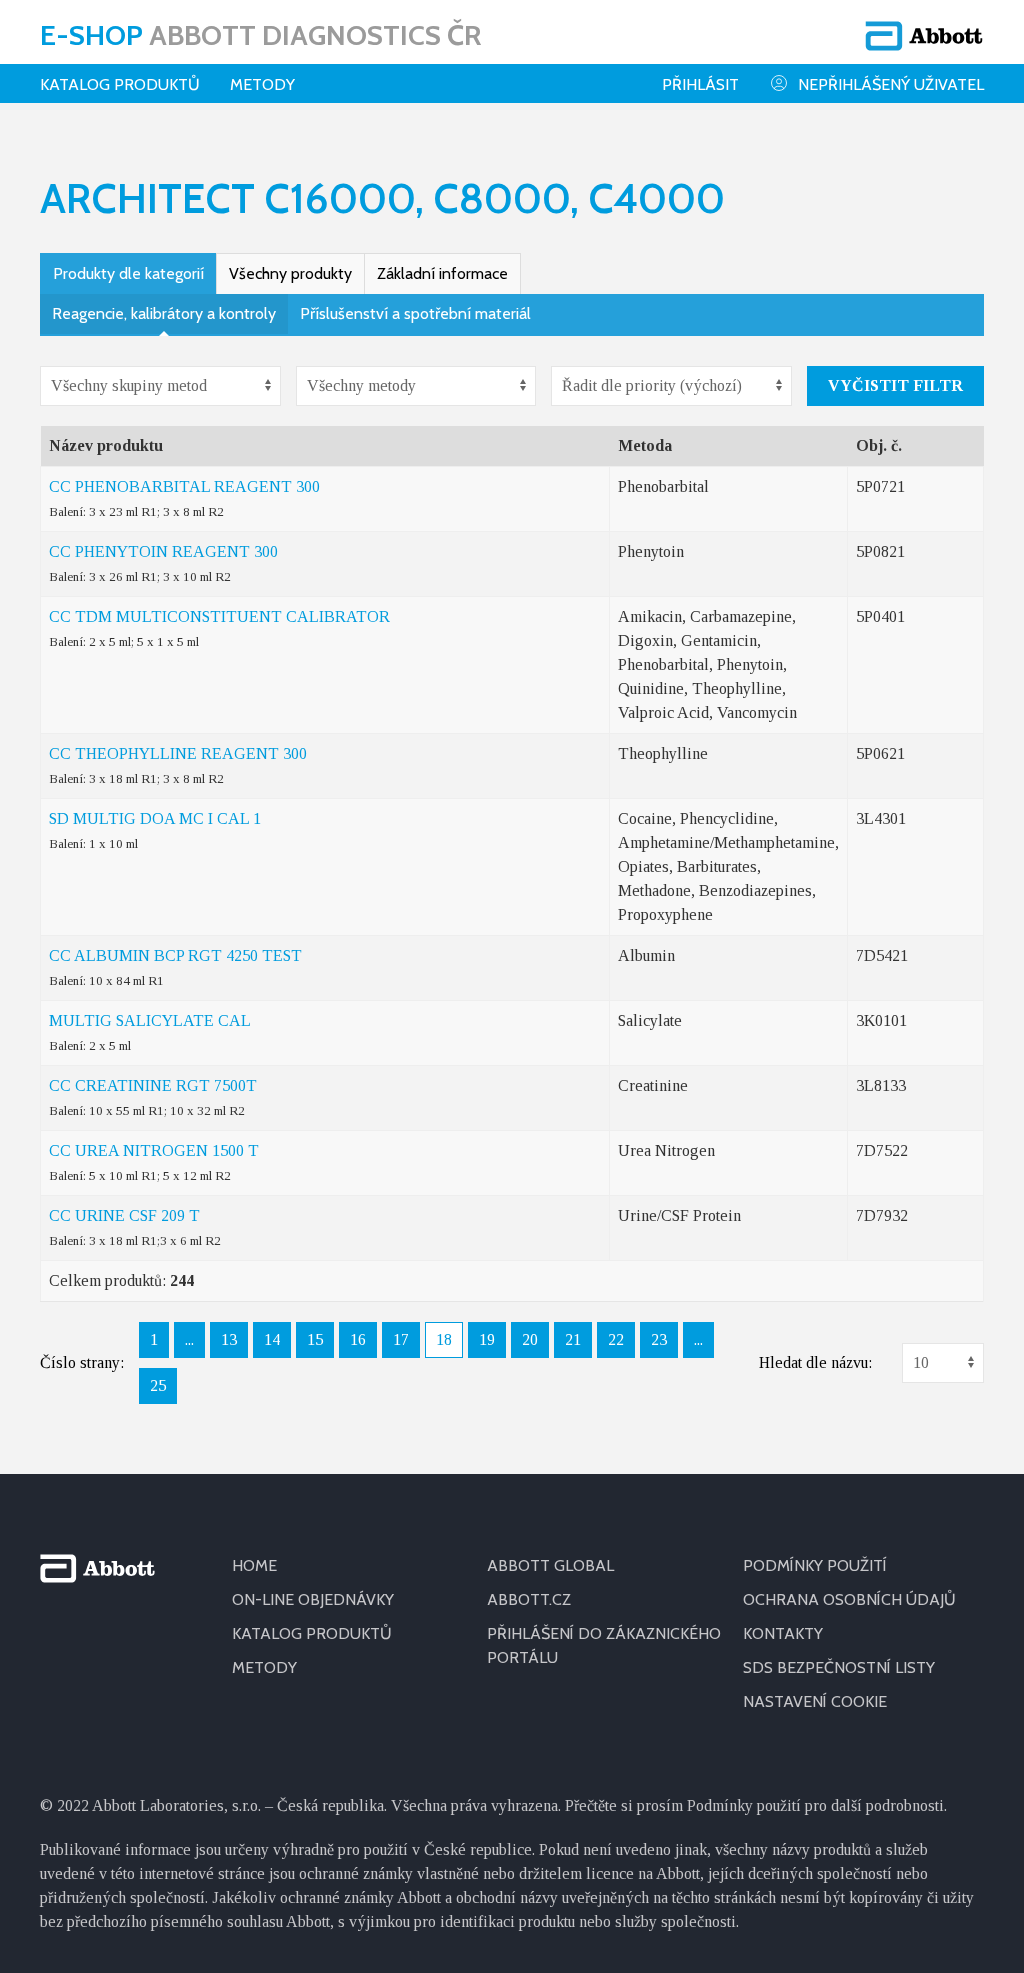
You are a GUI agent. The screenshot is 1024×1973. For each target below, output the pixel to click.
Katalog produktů (120, 84)
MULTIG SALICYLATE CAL (150, 1020)
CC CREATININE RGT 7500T (153, 1085)
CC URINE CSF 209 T (124, 1215)
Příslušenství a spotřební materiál (415, 313)
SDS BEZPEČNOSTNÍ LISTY (839, 1667)
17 (401, 1339)
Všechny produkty (290, 273)
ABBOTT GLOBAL (550, 1565)
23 (659, 1339)
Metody (262, 84)
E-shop (260, 35)
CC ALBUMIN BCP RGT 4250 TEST (175, 955)
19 (487, 1339)
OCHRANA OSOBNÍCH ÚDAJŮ (849, 1599)
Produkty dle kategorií (128, 273)
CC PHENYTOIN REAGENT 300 (163, 551)
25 (158, 1385)
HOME (254, 1565)
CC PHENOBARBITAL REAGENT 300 (184, 486)
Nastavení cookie (815, 1701)
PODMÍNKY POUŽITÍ (815, 1565)
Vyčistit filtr (895, 385)
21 (573, 1339)
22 (616, 1339)
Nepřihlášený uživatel (891, 84)
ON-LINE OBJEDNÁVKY (313, 1599)
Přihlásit (700, 84)
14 (272, 1339)
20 (530, 1339)
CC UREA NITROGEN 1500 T (154, 1150)
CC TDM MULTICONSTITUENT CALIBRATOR (219, 616)
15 (315, 1339)
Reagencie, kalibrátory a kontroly (164, 313)
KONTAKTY (783, 1633)
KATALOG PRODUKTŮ (312, 1633)
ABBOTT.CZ (529, 1599)
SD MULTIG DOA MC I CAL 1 (155, 818)
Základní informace (442, 273)
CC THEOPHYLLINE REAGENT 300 (178, 753)
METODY (264, 1667)
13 (229, 1339)
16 (358, 1339)
